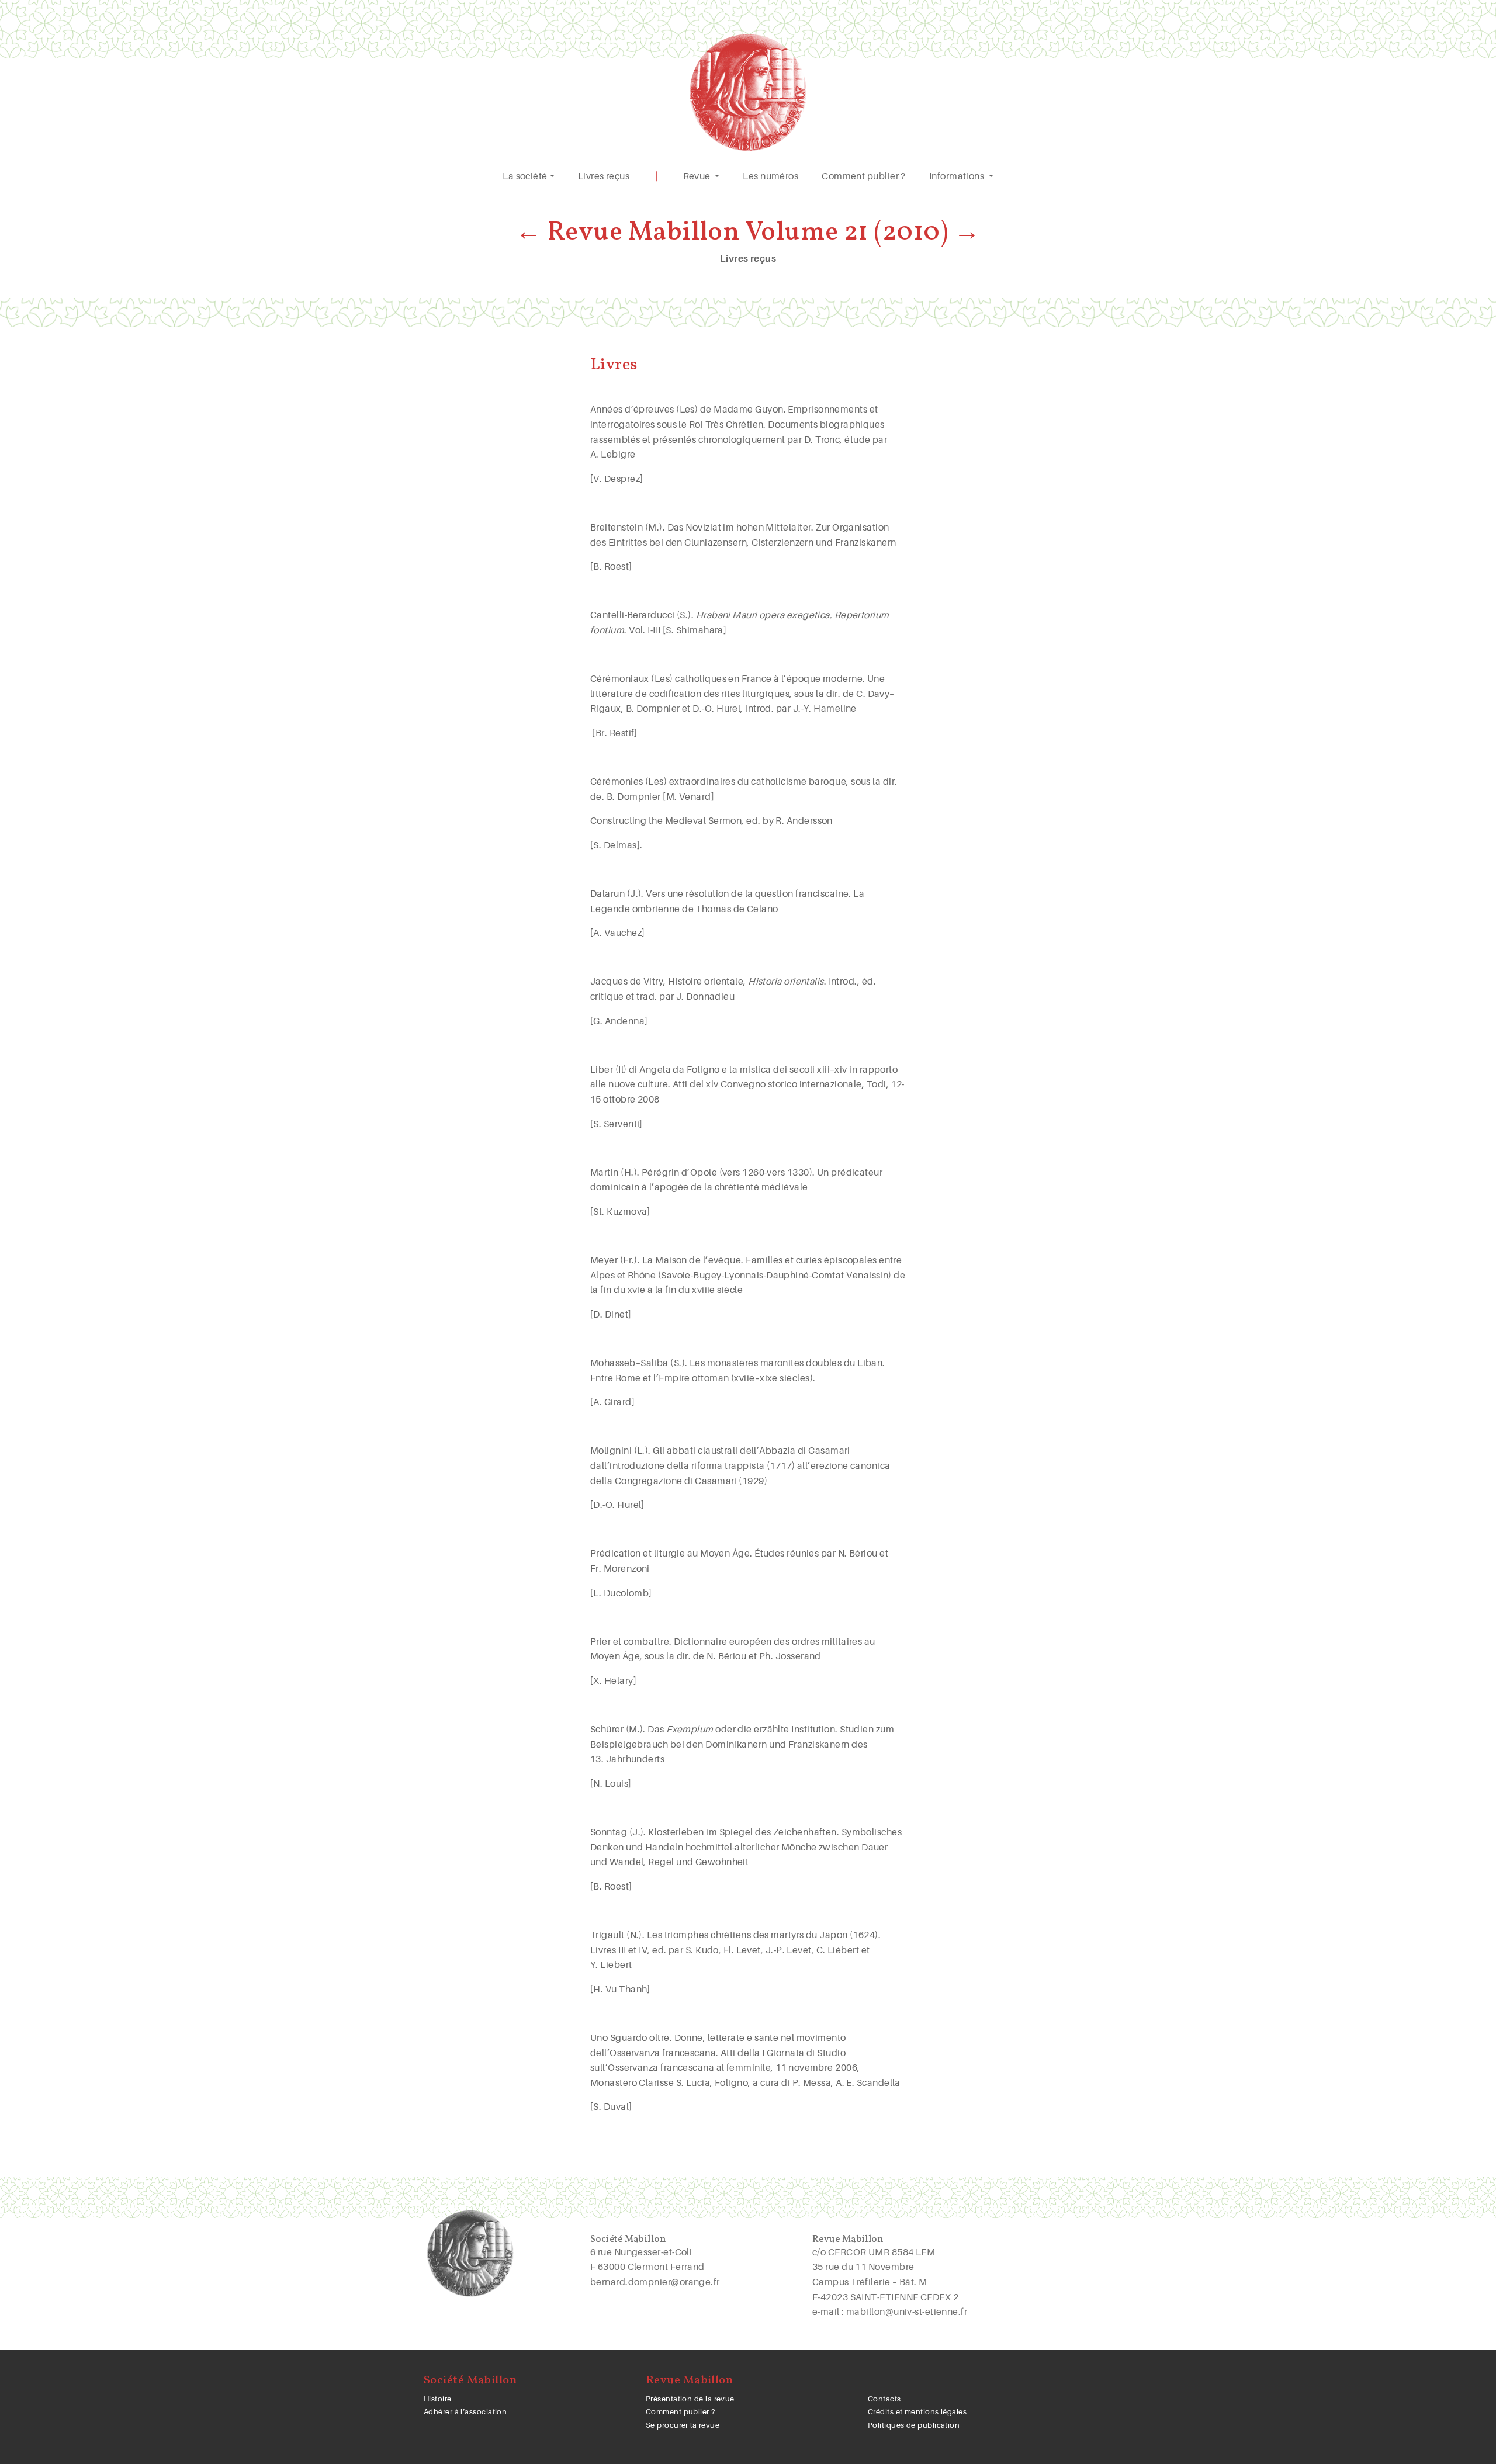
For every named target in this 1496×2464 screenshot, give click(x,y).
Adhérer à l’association (465, 2412)
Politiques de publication (914, 2425)
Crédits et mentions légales (917, 2412)
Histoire (438, 2399)
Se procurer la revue (683, 2425)
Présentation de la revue (690, 2399)
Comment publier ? (864, 176)
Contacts (884, 2399)
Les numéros (770, 176)
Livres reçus (604, 176)
